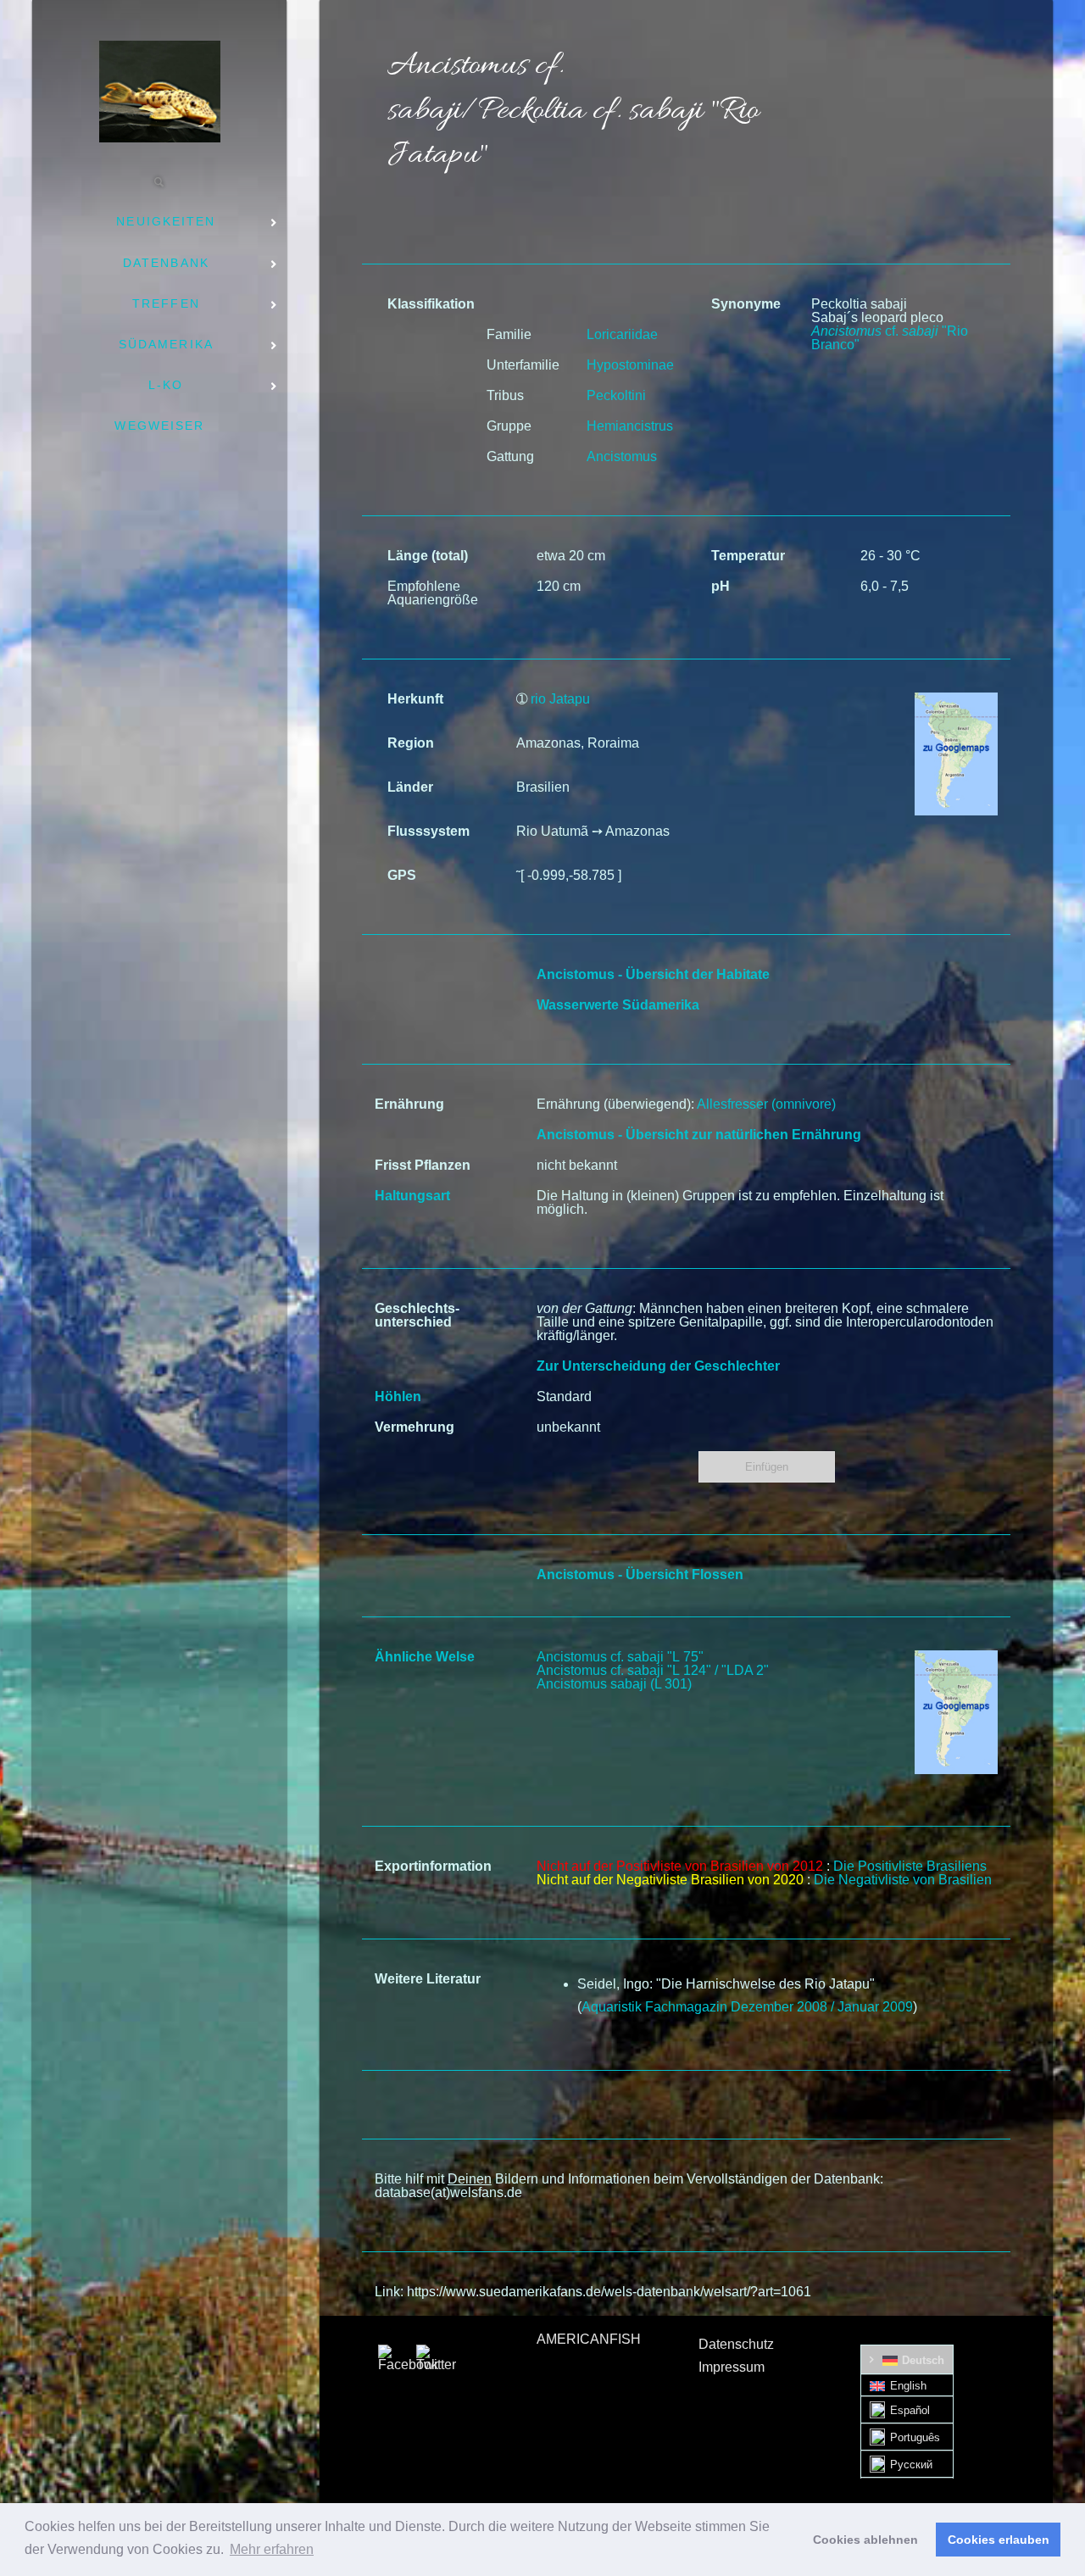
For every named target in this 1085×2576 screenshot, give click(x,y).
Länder (410, 787)
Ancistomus (622, 456)
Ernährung (409, 1104)
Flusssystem (428, 831)
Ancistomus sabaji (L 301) (614, 1684)
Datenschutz (736, 2344)
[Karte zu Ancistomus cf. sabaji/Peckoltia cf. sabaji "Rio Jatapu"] (956, 699)
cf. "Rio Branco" (890, 338)
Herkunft (415, 699)
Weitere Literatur (428, 1979)
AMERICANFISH (589, 2339)
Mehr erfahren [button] (272, 2549)
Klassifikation (431, 304)
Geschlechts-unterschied (417, 1315)
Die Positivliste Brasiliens (910, 1866)
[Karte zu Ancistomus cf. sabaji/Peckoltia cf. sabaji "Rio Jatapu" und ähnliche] (956, 1657)
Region (411, 743)
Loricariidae (622, 334)
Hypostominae (630, 365)
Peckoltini (616, 395)
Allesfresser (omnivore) (766, 1104)
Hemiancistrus (630, 426)
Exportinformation (433, 1866)
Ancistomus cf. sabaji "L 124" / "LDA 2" (653, 1670)
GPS (402, 875)
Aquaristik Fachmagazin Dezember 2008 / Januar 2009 (747, 2007)
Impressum (732, 2367)
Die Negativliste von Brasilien (903, 1880)
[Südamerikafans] (160, 92)
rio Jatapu (560, 699)
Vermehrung (415, 1427)
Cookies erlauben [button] (999, 2540)
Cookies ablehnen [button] (865, 2540)
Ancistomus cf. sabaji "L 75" (620, 1657)
